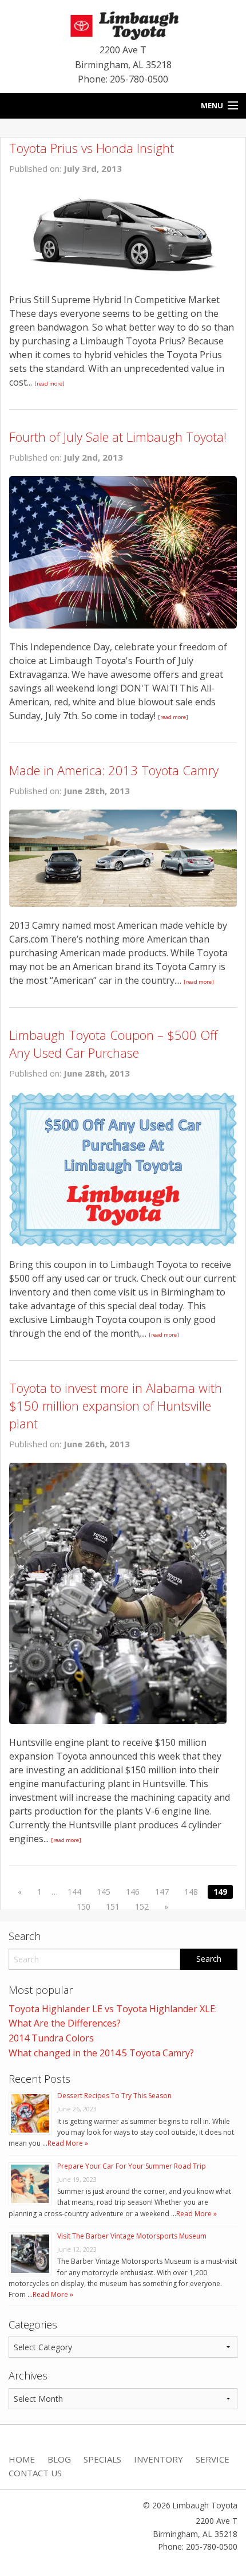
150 (84, 1907)
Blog (59, 2459)
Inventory (158, 2459)
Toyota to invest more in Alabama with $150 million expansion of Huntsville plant (116, 1405)
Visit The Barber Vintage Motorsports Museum (132, 2236)
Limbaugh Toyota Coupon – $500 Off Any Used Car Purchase (113, 1044)
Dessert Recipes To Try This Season (114, 2096)
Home (22, 2459)
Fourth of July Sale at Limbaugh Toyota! (118, 437)
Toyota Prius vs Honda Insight (92, 148)
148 (191, 1892)
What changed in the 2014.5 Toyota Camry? (101, 2053)
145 (104, 1892)
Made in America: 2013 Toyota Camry (114, 770)
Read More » (68, 2143)
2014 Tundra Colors (51, 2038)
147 (162, 1892)
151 (113, 1907)
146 (133, 1892)
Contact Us (35, 2473)
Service (213, 2459)
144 (74, 1892)
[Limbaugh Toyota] (123, 23)
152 (142, 1907)
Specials (102, 2459)
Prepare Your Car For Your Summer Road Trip (132, 2166)
